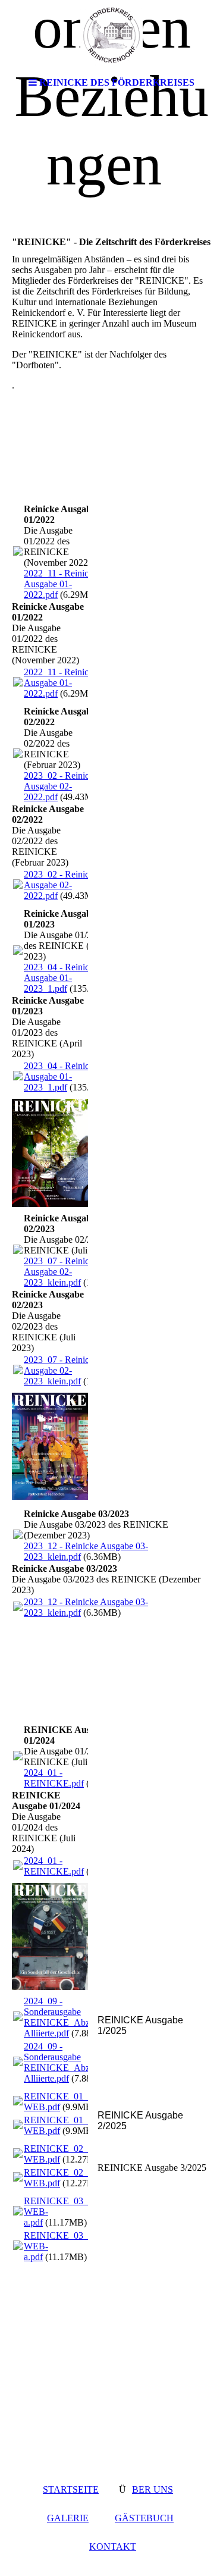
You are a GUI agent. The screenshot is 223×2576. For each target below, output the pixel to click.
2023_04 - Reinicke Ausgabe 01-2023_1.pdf (61, 978)
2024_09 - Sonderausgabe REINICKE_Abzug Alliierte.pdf (62, 2017)
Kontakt (113, 2547)
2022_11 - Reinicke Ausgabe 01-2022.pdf (61, 584)
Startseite (71, 2489)
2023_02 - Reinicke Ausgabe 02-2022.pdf (61, 786)
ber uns (153, 2489)
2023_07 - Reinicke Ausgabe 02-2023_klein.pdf (61, 1272)
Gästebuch (144, 2518)
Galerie (68, 2518)
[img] (112, 36)
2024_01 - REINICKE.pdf (54, 1778)
